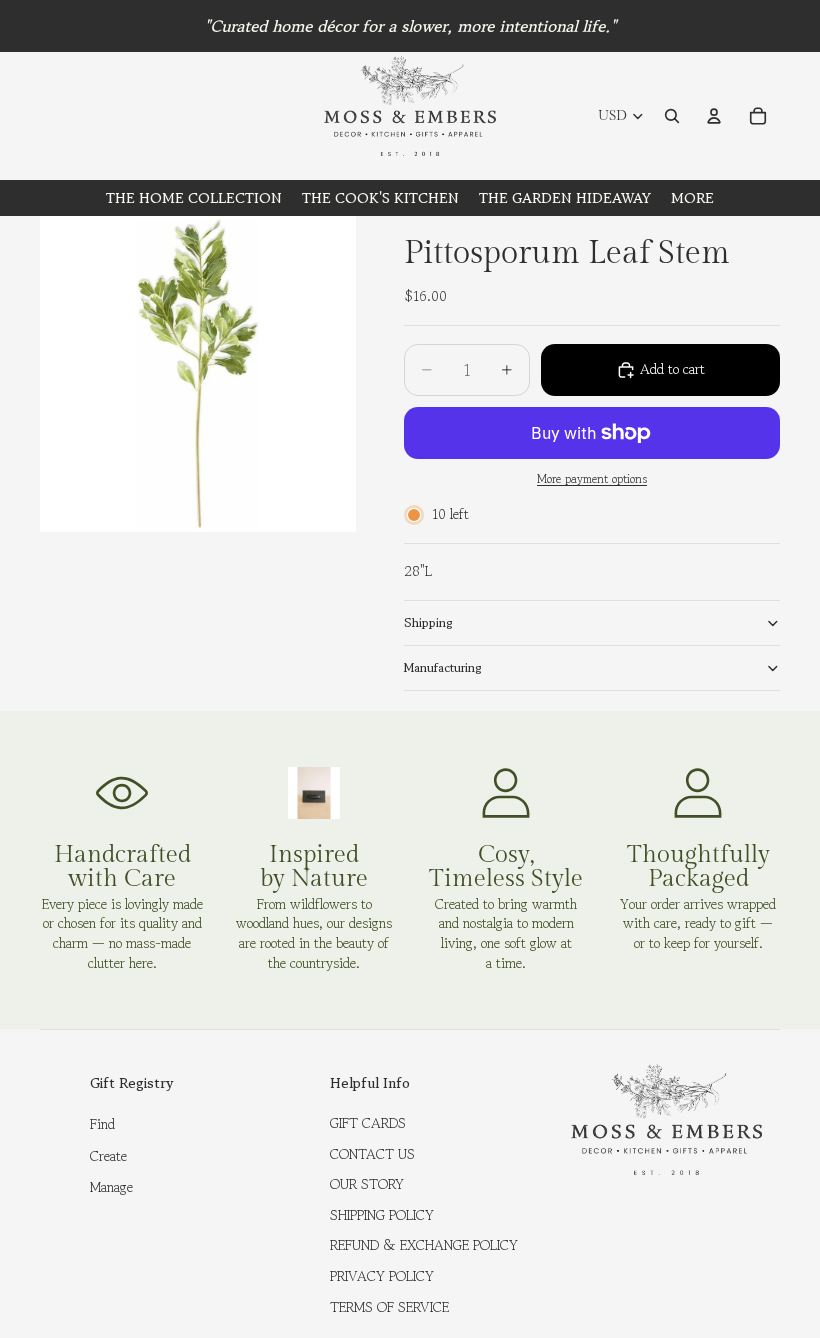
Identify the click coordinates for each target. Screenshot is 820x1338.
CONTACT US (372, 1154)
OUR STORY (367, 1184)
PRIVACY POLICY (382, 1276)
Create (108, 1156)
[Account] (714, 116)
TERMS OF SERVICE (389, 1307)
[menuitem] (692, 198)
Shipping (428, 622)
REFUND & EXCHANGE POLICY (424, 1245)
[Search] (672, 116)
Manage (111, 1187)
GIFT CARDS (368, 1123)
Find (102, 1124)
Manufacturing (443, 667)
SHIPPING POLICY (382, 1215)
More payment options (592, 479)
